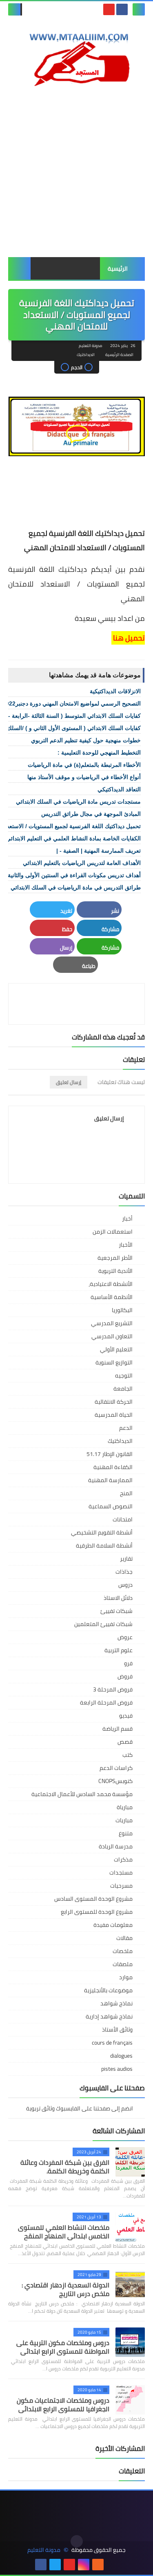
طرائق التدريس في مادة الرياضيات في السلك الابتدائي (76, 887)
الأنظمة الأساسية (112, 1297)
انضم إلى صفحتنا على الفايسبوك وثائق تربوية (80, 2109)
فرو (128, 1663)
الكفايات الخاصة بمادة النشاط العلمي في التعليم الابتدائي (73, 838)
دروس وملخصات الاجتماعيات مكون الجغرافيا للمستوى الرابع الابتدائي (63, 2405)
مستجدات (121, 1873)
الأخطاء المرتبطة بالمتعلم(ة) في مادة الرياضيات (84, 765)
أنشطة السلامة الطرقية (104, 1546)
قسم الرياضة (118, 1729)
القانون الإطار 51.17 (110, 1454)
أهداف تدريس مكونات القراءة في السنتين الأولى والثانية (74, 875)
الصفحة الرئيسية (119, 355)
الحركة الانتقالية (114, 1402)
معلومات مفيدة (113, 1925)
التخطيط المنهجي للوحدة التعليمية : (99, 753)
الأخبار (126, 1245)
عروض (125, 1637)
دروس (125, 1585)
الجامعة (123, 1389)
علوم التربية (119, 1650)
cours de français (112, 2043)
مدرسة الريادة (116, 1846)
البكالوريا (122, 1310)
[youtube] (109, 9)
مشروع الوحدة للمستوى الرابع (97, 1912)
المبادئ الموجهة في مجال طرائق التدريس (91, 814)
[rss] (98, 2565)
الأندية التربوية (115, 1271)
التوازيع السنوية (114, 1362)
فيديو (126, 1716)
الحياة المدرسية (114, 1415)
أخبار (127, 1219)
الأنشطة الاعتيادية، (111, 1284)
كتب (127, 1755)
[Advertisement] (76, 172)
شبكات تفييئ (116, 1611)
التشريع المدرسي (112, 1323)
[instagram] (84, 2565)
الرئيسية (118, 269)
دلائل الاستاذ (118, 1598)
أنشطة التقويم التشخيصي (102, 1532)
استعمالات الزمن (113, 1232)
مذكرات (123, 1859)
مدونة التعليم (44, 2550)
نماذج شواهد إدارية (109, 2016)
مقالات (124, 1938)
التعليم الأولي (116, 1349)
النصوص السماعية (111, 1506)
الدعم (126, 1428)
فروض (125, 1676)
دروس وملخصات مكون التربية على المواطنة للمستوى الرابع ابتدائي (63, 2347)
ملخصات (123, 1951)
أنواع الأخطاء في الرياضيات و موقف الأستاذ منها (84, 777)
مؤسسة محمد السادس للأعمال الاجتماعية (82, 1794)
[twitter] (55, 2565)
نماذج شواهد (116, 2003)
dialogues (121, 2056)
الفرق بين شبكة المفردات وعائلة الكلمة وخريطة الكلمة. (65, 2167)
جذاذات (124, 1572)
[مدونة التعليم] (76, 57)
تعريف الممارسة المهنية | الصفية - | (99, 851)
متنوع (126, 1833)
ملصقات (123, 1964)
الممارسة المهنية (110, 1480)
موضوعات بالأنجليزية (108, 1990)
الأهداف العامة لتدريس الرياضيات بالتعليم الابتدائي (82, 863)
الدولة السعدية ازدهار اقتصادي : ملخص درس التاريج (65, 2289)
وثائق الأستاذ (117, 2029)
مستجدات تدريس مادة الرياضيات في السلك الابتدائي (78, 802)
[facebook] (122, 9)
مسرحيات (121, 1886)
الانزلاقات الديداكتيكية (115, 691)
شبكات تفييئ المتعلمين (103, 1624)
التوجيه (124, 1375)
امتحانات (123, 1519)
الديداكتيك (86, 355)
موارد (126, 1977)
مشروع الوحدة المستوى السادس (93, 1899)
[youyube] (112, 2565)
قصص (125, 1742)
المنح (126, 1493)
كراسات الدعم (116, 1768)
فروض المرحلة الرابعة (106, 1702)
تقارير (126, 1559)
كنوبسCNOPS (115, 1781)
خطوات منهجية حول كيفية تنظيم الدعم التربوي (86, 740)
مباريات (124, 1820)
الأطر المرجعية (115, 1258)
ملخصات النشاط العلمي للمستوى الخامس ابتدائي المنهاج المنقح (64, 2232)
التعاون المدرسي (112, 1336)
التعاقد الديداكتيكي (119, 789)
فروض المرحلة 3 (113, 1689)
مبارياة (125, 1807)
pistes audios (117, 2069)
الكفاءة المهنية (113, 1467)
